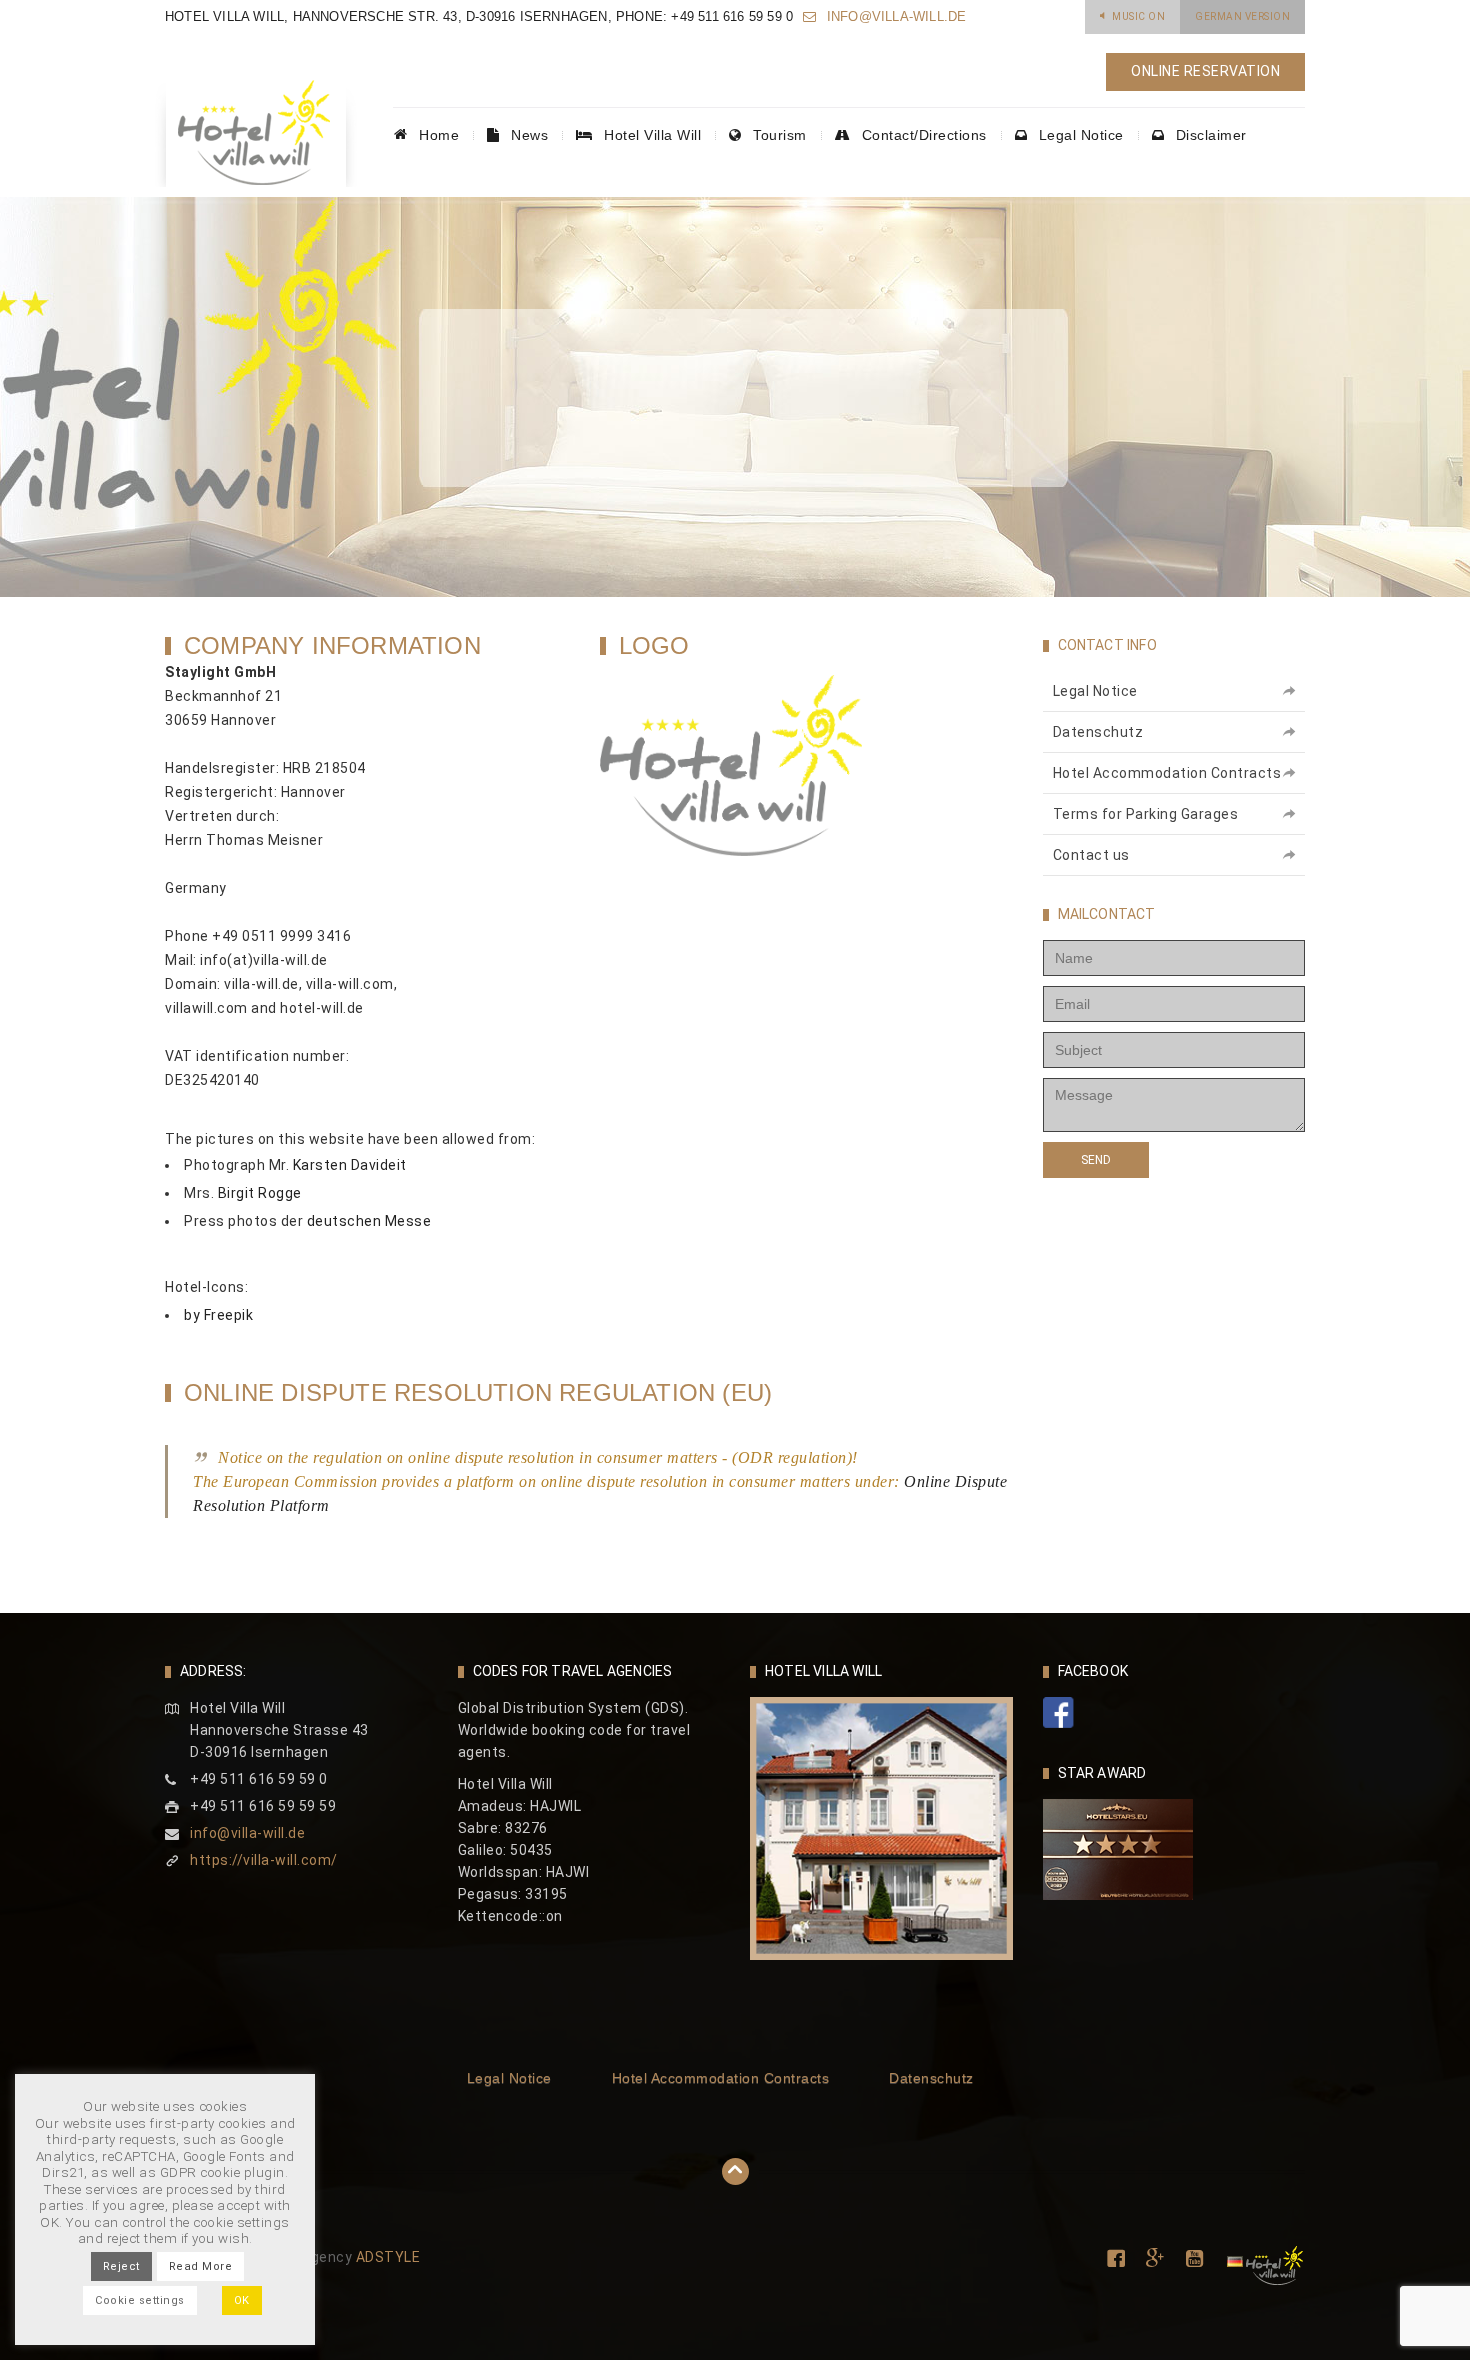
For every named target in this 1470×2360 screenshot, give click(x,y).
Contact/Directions (922, 135)
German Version (1242, 16)
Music (1138, 16)
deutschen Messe (369, 1221)
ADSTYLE (388, 2257)
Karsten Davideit (350, 1165)
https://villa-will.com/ (264, 1860)
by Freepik (218, 1315)
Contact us (1091, 855)
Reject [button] (121, 2266)
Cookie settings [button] (140, 2300)
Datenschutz (1098, 732)
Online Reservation (1205, 71)
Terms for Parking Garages (1146, 814)
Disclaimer (1209, 135)
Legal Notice (1079, 135)
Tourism (778, 135)
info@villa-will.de (895, 16)
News (528, 135)
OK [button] (242, 2300)
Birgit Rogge (260, 1193)
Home (437, 135)
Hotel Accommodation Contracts (1167, 773)
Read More (201, 2266)
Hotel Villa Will (651, 135)
